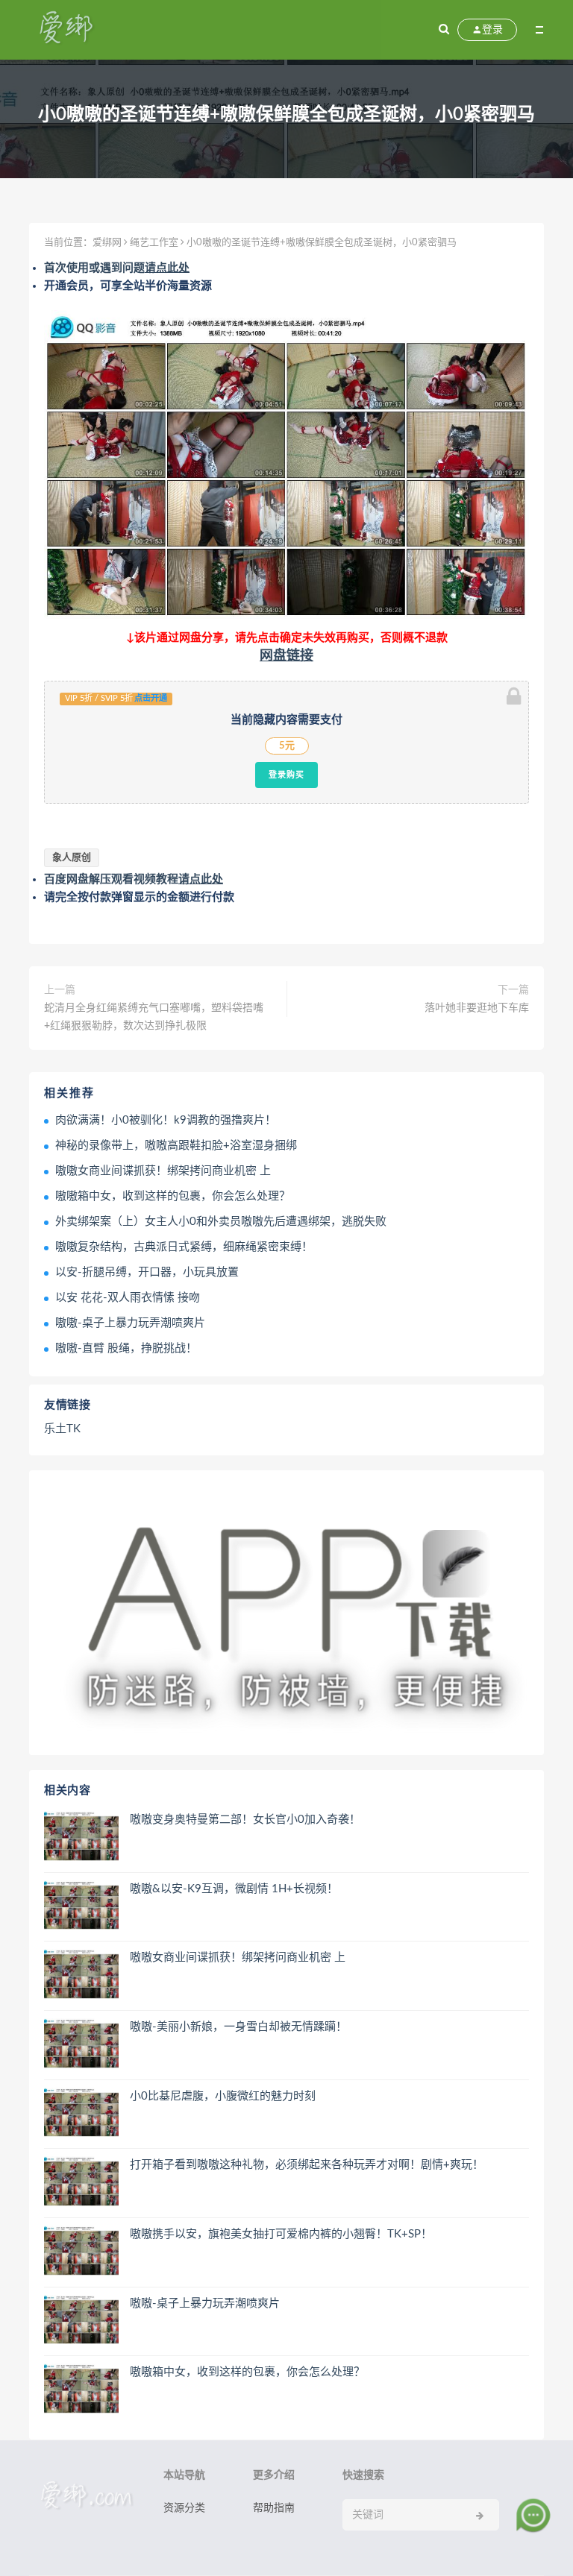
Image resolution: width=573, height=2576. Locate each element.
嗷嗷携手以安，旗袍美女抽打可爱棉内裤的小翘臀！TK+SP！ (281, 2234)
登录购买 (286, 775)
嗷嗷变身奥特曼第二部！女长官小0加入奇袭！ (245, 1820)
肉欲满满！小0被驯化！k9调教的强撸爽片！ (166, 1120)
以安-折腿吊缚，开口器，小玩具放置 (147, 1272)
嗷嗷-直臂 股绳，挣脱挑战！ (126, 1348)
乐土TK (62, 1429)
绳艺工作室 (154, 243)
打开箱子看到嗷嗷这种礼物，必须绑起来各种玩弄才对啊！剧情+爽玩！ (307, 2165)
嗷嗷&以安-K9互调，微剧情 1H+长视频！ (234, 1889)
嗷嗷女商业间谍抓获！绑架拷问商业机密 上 (163, 1171)
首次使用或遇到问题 (117, 268)
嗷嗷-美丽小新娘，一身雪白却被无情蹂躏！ (238, 2027)
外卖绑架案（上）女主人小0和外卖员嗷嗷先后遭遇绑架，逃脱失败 (221, 1222)
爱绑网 (107, 243)
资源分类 (184, 2508)
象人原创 (72, 858)
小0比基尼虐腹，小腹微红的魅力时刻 (223, 2096)
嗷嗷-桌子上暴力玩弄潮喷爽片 (130, 1323)
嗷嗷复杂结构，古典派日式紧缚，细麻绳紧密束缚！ (184, 1247)
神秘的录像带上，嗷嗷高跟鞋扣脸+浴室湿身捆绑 (176, 1146)
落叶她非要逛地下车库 (477, 1008)
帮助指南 (274, 2508)
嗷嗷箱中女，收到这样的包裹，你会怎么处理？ (173, 1196)
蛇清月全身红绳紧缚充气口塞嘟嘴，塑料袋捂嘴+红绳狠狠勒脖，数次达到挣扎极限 (154, 1017)
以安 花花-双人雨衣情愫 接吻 (128, 1298)
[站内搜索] (444, 30)
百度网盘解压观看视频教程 (134, 879)
